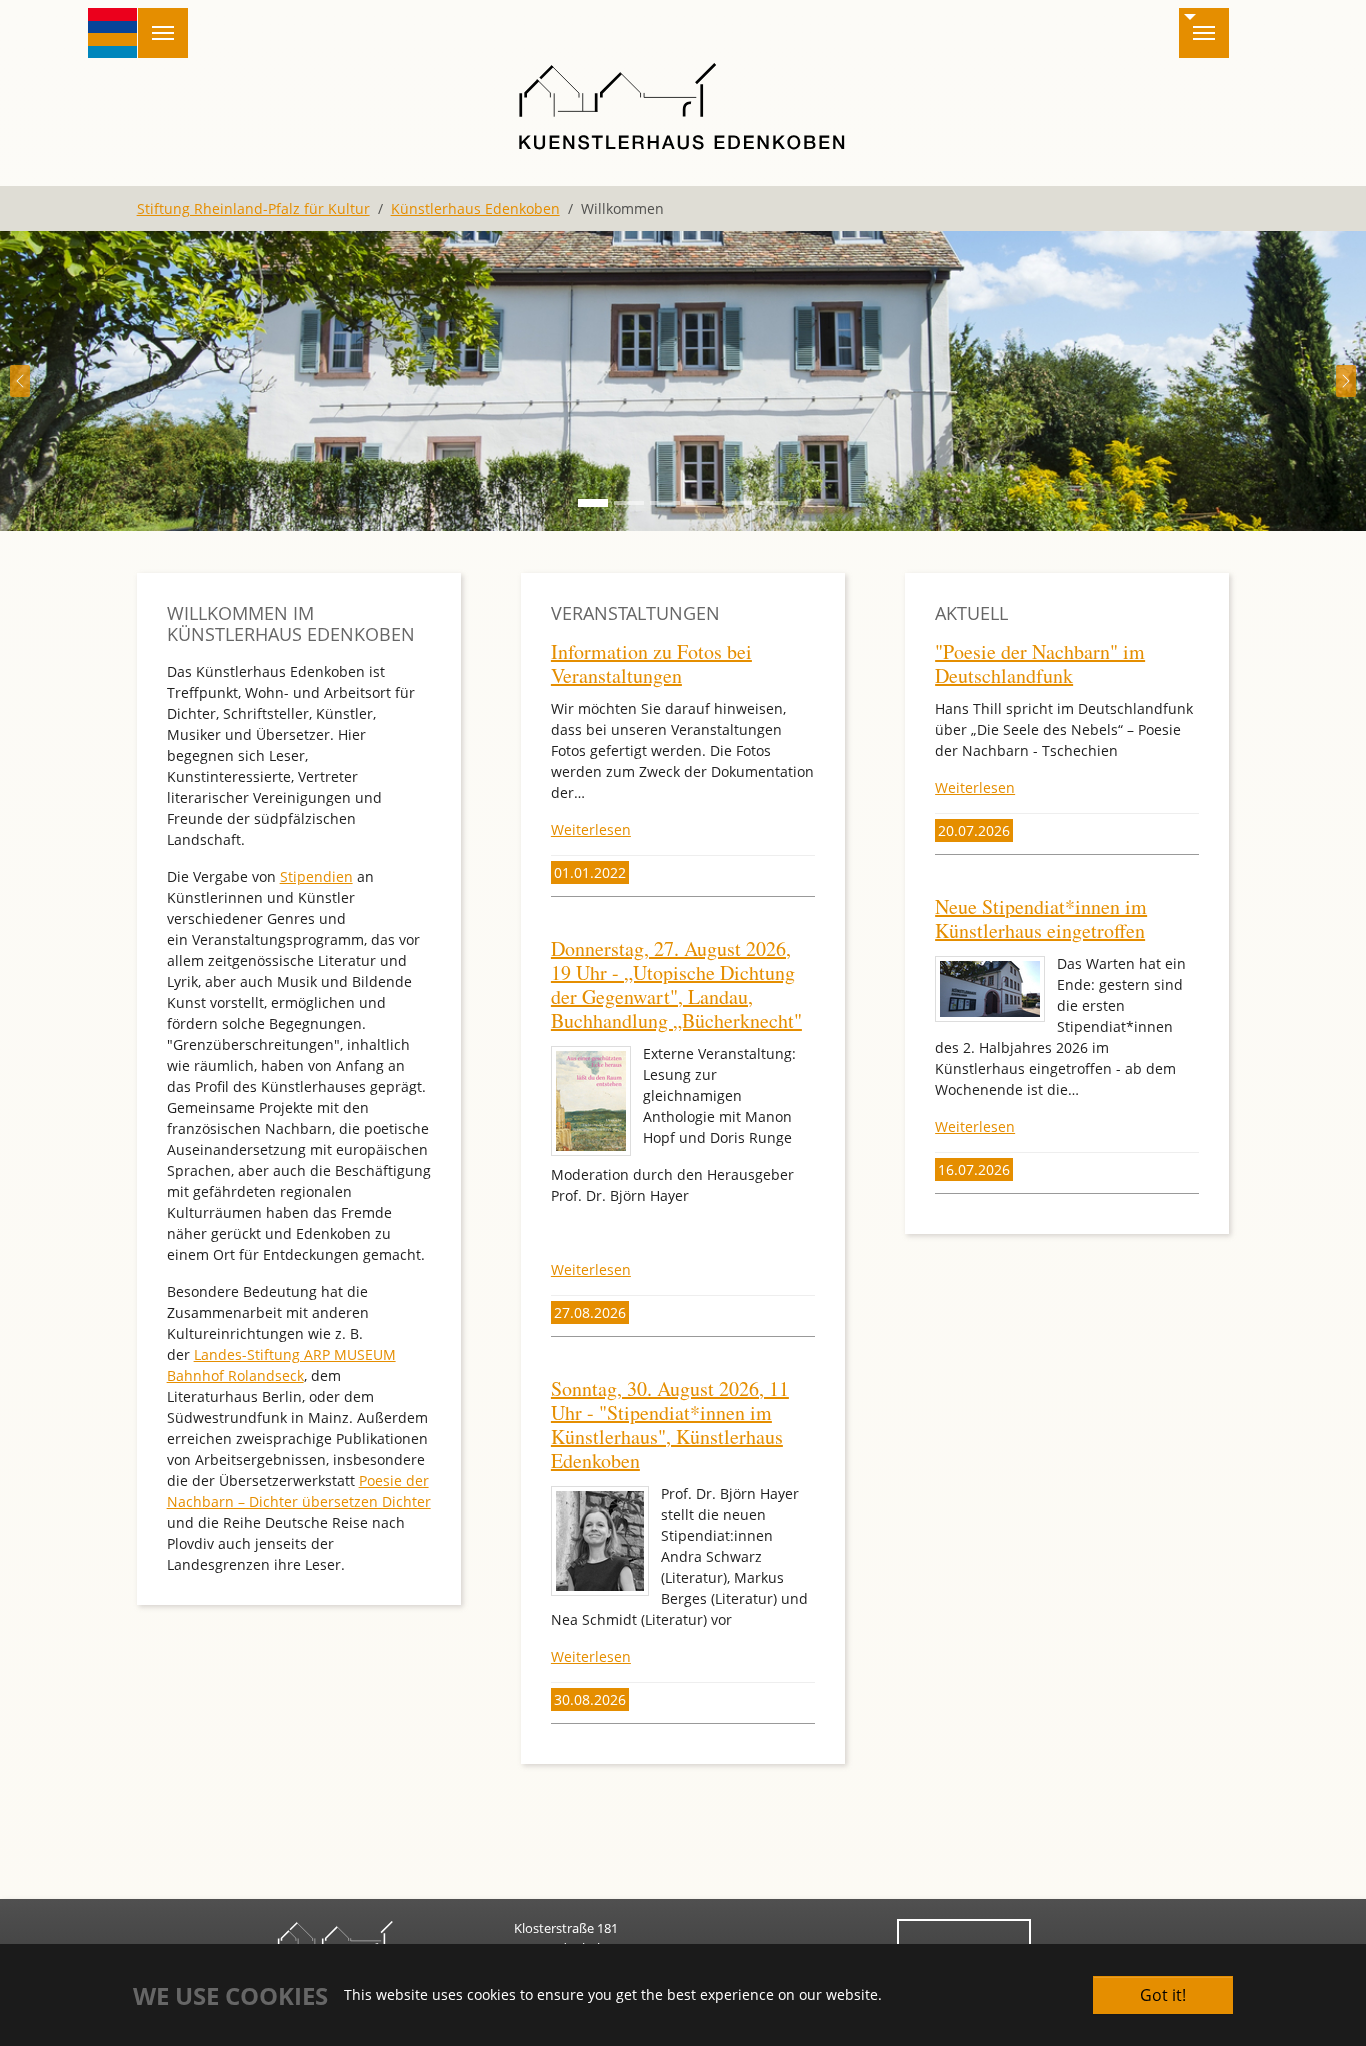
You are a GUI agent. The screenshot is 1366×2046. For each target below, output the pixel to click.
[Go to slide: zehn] (773, 503)
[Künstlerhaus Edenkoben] (682, 105)
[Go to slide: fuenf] (737, 503)
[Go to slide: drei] (629, 503)
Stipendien (316, 876)
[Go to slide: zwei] (665, 503)
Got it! (1163, 1995)
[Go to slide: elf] (593, 503)
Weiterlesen (591, 829)
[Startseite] (113, 33)
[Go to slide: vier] (701, 503)
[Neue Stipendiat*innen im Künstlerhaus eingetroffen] (990, 989)
